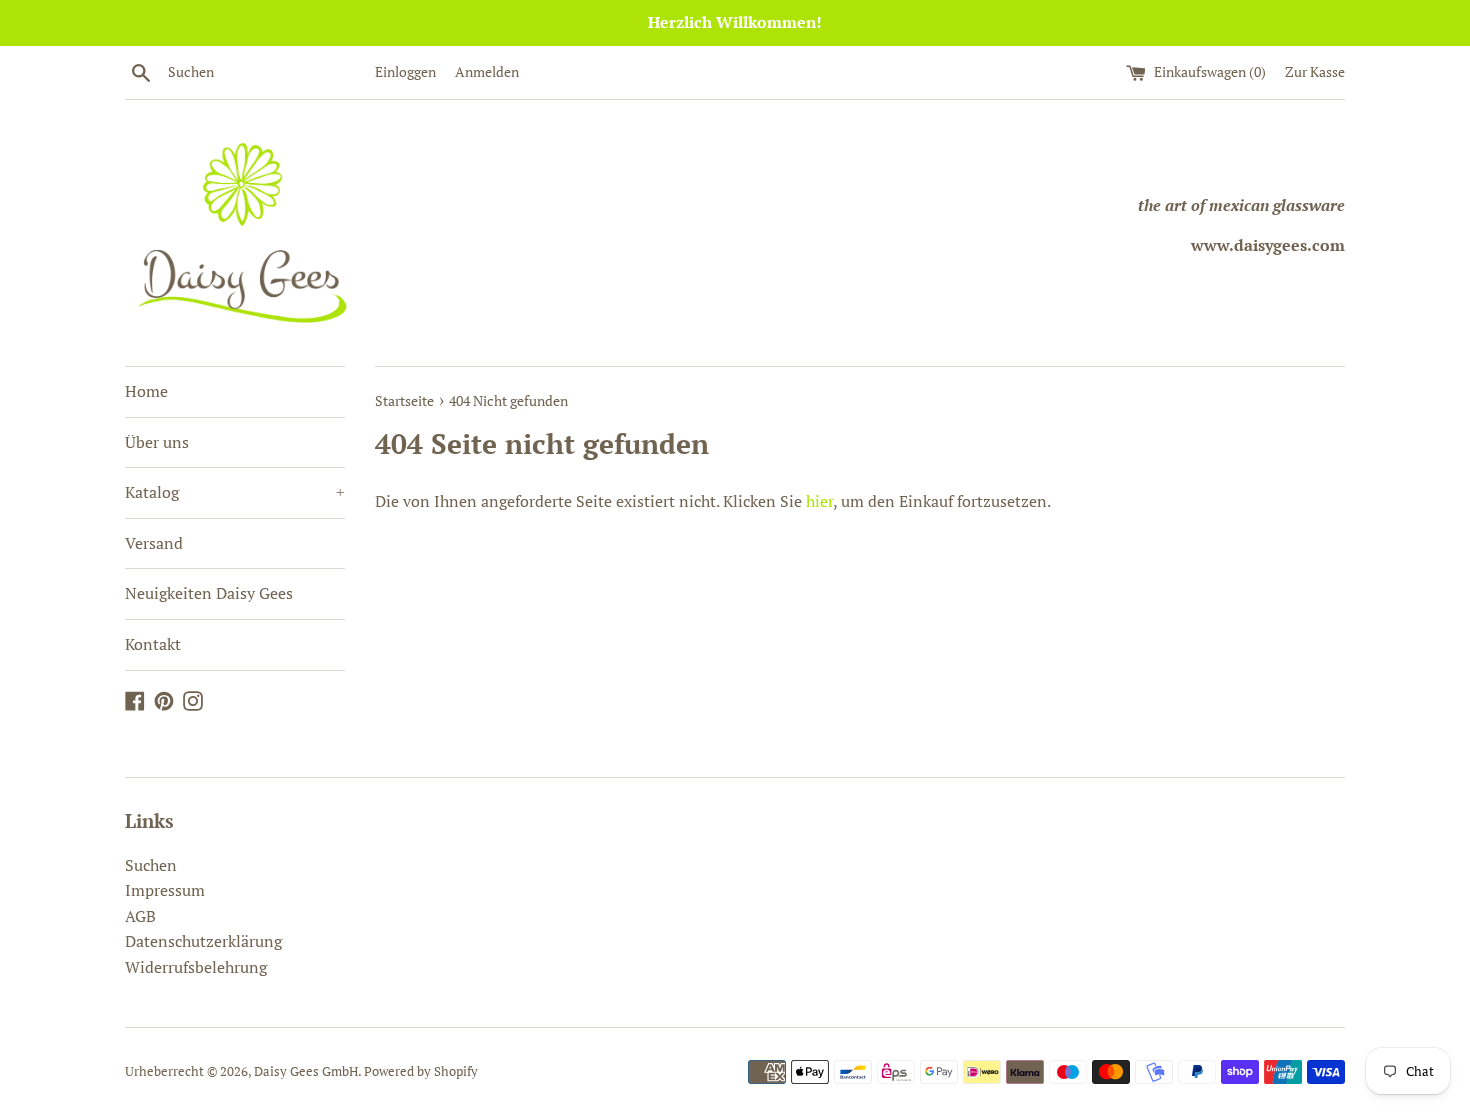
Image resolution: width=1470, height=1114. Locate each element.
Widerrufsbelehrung (196, 967)
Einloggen (405, 71)
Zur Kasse (1315, 71)
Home (146, 391)
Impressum (165, 890)
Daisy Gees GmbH (306, 1071)
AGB (140, 916)
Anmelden (487, 71)
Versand (154, 543)
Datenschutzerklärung (203, 941)
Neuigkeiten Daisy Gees (209, 593)
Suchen (151, 865)
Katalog (235, 492)
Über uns (157, 442)
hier (819, 501)
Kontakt (153, 644)
